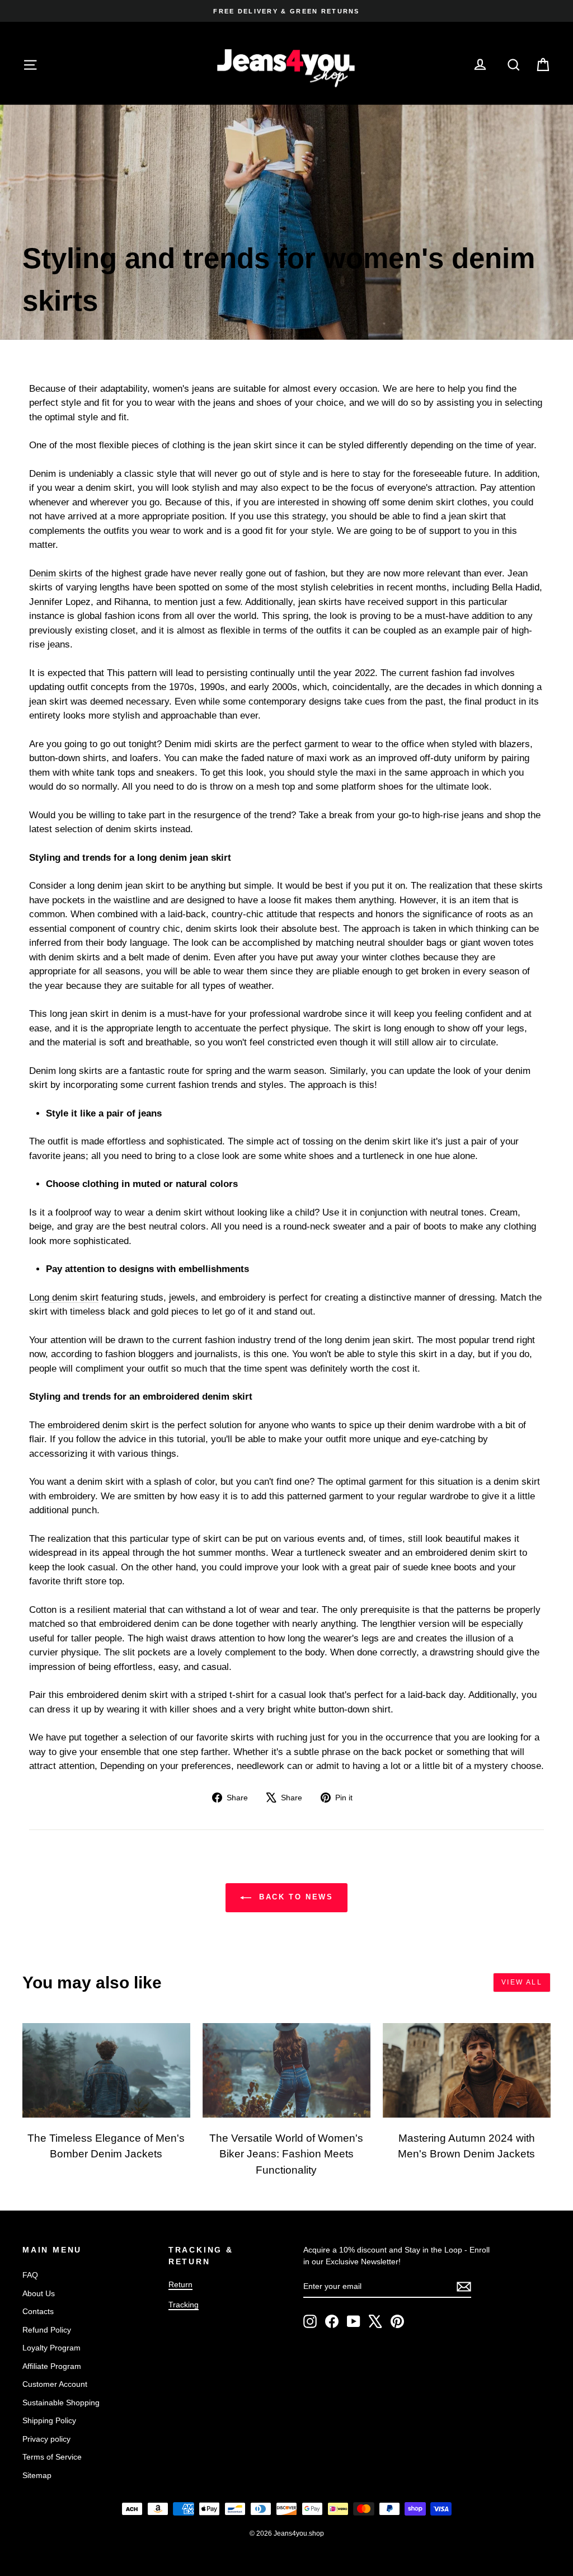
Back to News (295, 1897)
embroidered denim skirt (98, 1425)
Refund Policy (47, 2330)
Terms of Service (52, 2457)
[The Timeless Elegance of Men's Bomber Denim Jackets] (106, 2070)
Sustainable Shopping (61, 2403)
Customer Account (55, 2384)
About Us (39, 2293)
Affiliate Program (52, 2366)
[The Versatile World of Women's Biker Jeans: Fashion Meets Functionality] (286, 2070)
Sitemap (37, 2475)
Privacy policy (46, 2439)
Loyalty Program (51, 2348)
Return (180, 2284)
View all (522, 1982)
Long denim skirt (64, 1298)
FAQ (30, 2275)
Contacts (38, 2311)
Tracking (184, 2305)
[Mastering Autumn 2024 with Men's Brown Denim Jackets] (467, 2070)
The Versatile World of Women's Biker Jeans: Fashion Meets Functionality (286, 2154)
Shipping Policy (49, 2420)
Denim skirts (56, 573)
